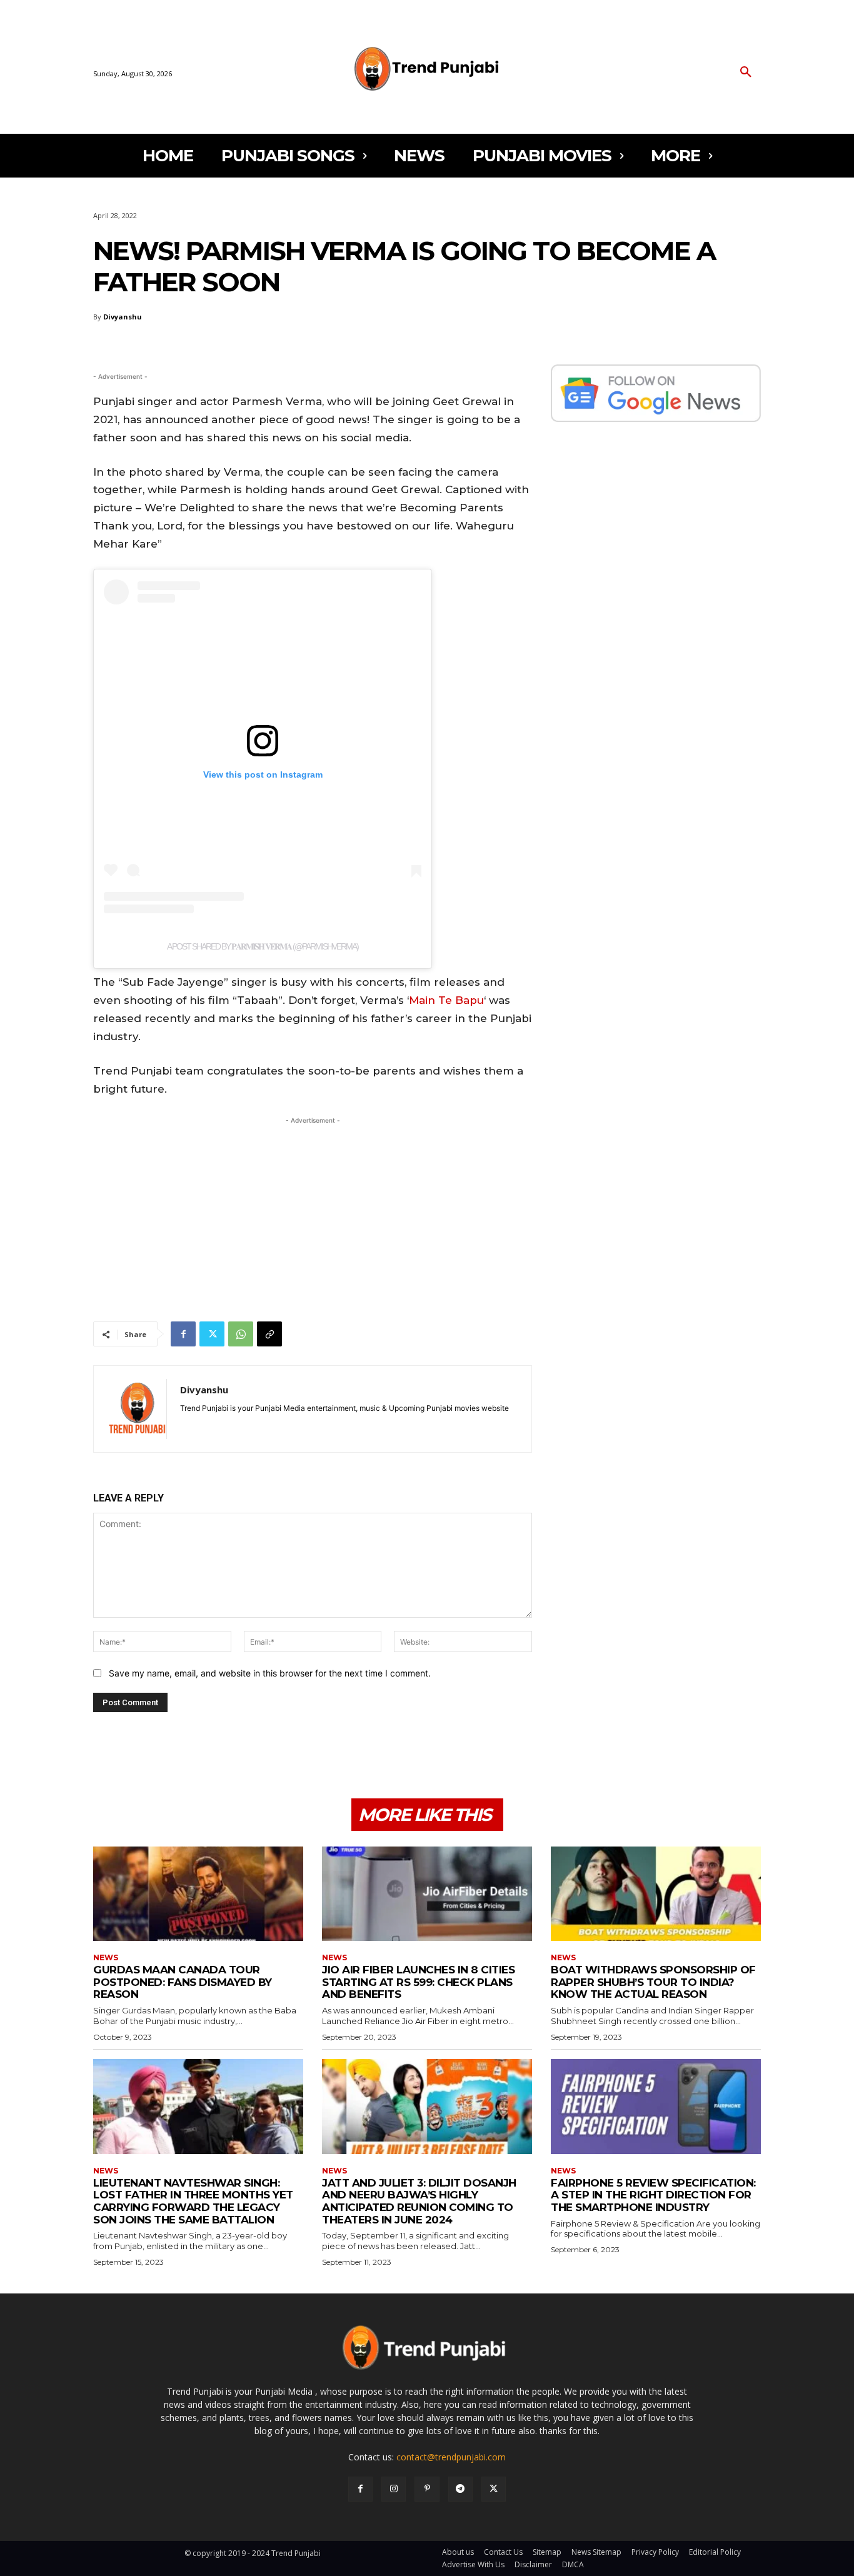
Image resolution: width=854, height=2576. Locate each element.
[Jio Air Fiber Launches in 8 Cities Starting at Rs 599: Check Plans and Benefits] (427, 1894)
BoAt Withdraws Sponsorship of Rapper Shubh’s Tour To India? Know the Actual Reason (653, 1982)
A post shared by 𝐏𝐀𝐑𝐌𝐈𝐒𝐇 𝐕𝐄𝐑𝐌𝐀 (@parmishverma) (263, 946)
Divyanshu (123, 317)
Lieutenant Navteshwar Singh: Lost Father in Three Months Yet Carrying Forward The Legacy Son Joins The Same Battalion (193, 2201)
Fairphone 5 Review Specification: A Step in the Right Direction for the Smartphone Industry (653, 2195)
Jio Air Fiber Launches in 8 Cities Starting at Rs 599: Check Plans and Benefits (418, 1982)
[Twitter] (212, 1334)
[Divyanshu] (137, 1409)
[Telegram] (460, 2489)
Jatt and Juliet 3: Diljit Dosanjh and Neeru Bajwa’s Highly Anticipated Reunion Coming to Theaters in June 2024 (419, 2201)
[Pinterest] (427, 2489)
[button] (746, 73)
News (106, 1958)
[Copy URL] (269, 1334)
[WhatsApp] (241, 1334)
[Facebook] (183, 1334)
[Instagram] (394, 2489)
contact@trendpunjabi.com (451, 2457)
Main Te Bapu (446, 1000)
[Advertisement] (313, 1215)
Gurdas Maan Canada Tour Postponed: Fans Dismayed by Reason (183, 1982)
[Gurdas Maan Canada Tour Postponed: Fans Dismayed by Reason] (198, 1894)
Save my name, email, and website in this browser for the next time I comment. (270, 1673)
